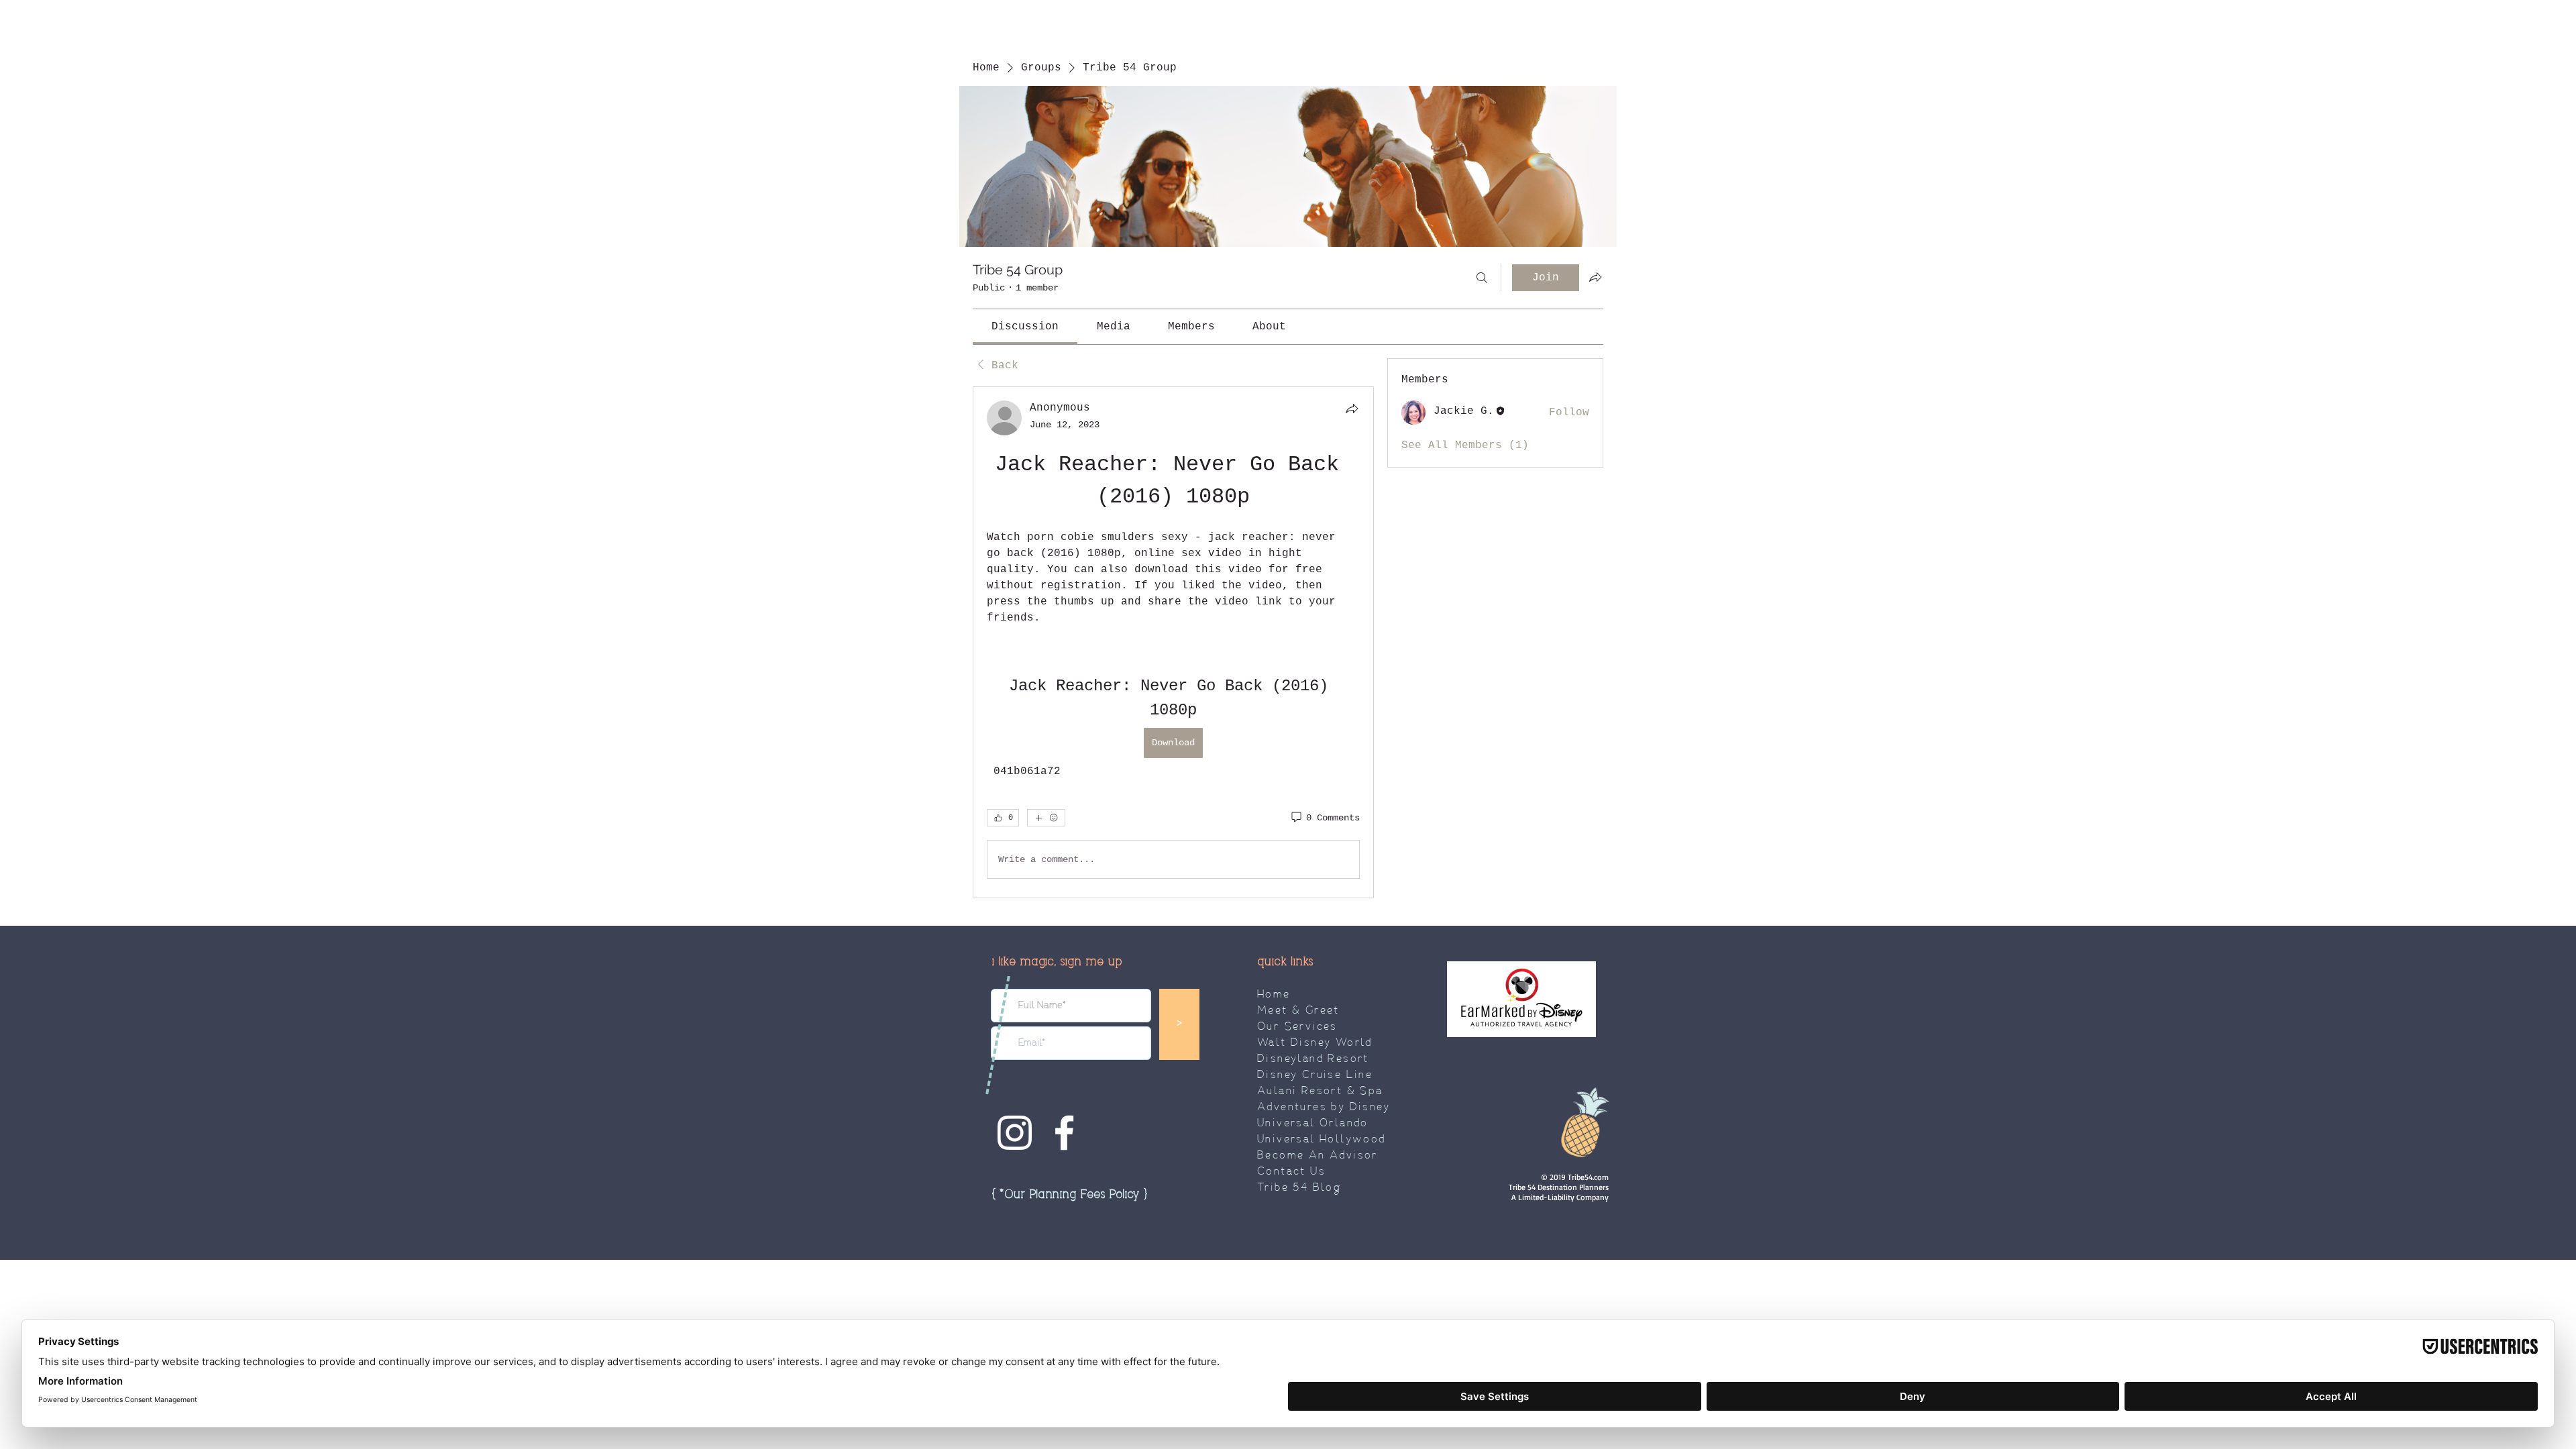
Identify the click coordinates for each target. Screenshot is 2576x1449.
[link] (1025, 327)
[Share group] (1595, 277)
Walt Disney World (1315, 1043)
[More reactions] (1046, 818)
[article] (1173, 642)
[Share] (1352, 409)
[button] (1069, 1195)
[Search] (1482, 278)
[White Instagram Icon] (1015, 1133)
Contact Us (1291, 1172)
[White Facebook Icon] (1064, 1133)
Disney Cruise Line (1315, 1075)
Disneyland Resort (1313, 1059)
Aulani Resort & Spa (1320, 1091)
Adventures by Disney (1324, 1108)
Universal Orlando (1313, 1124)
